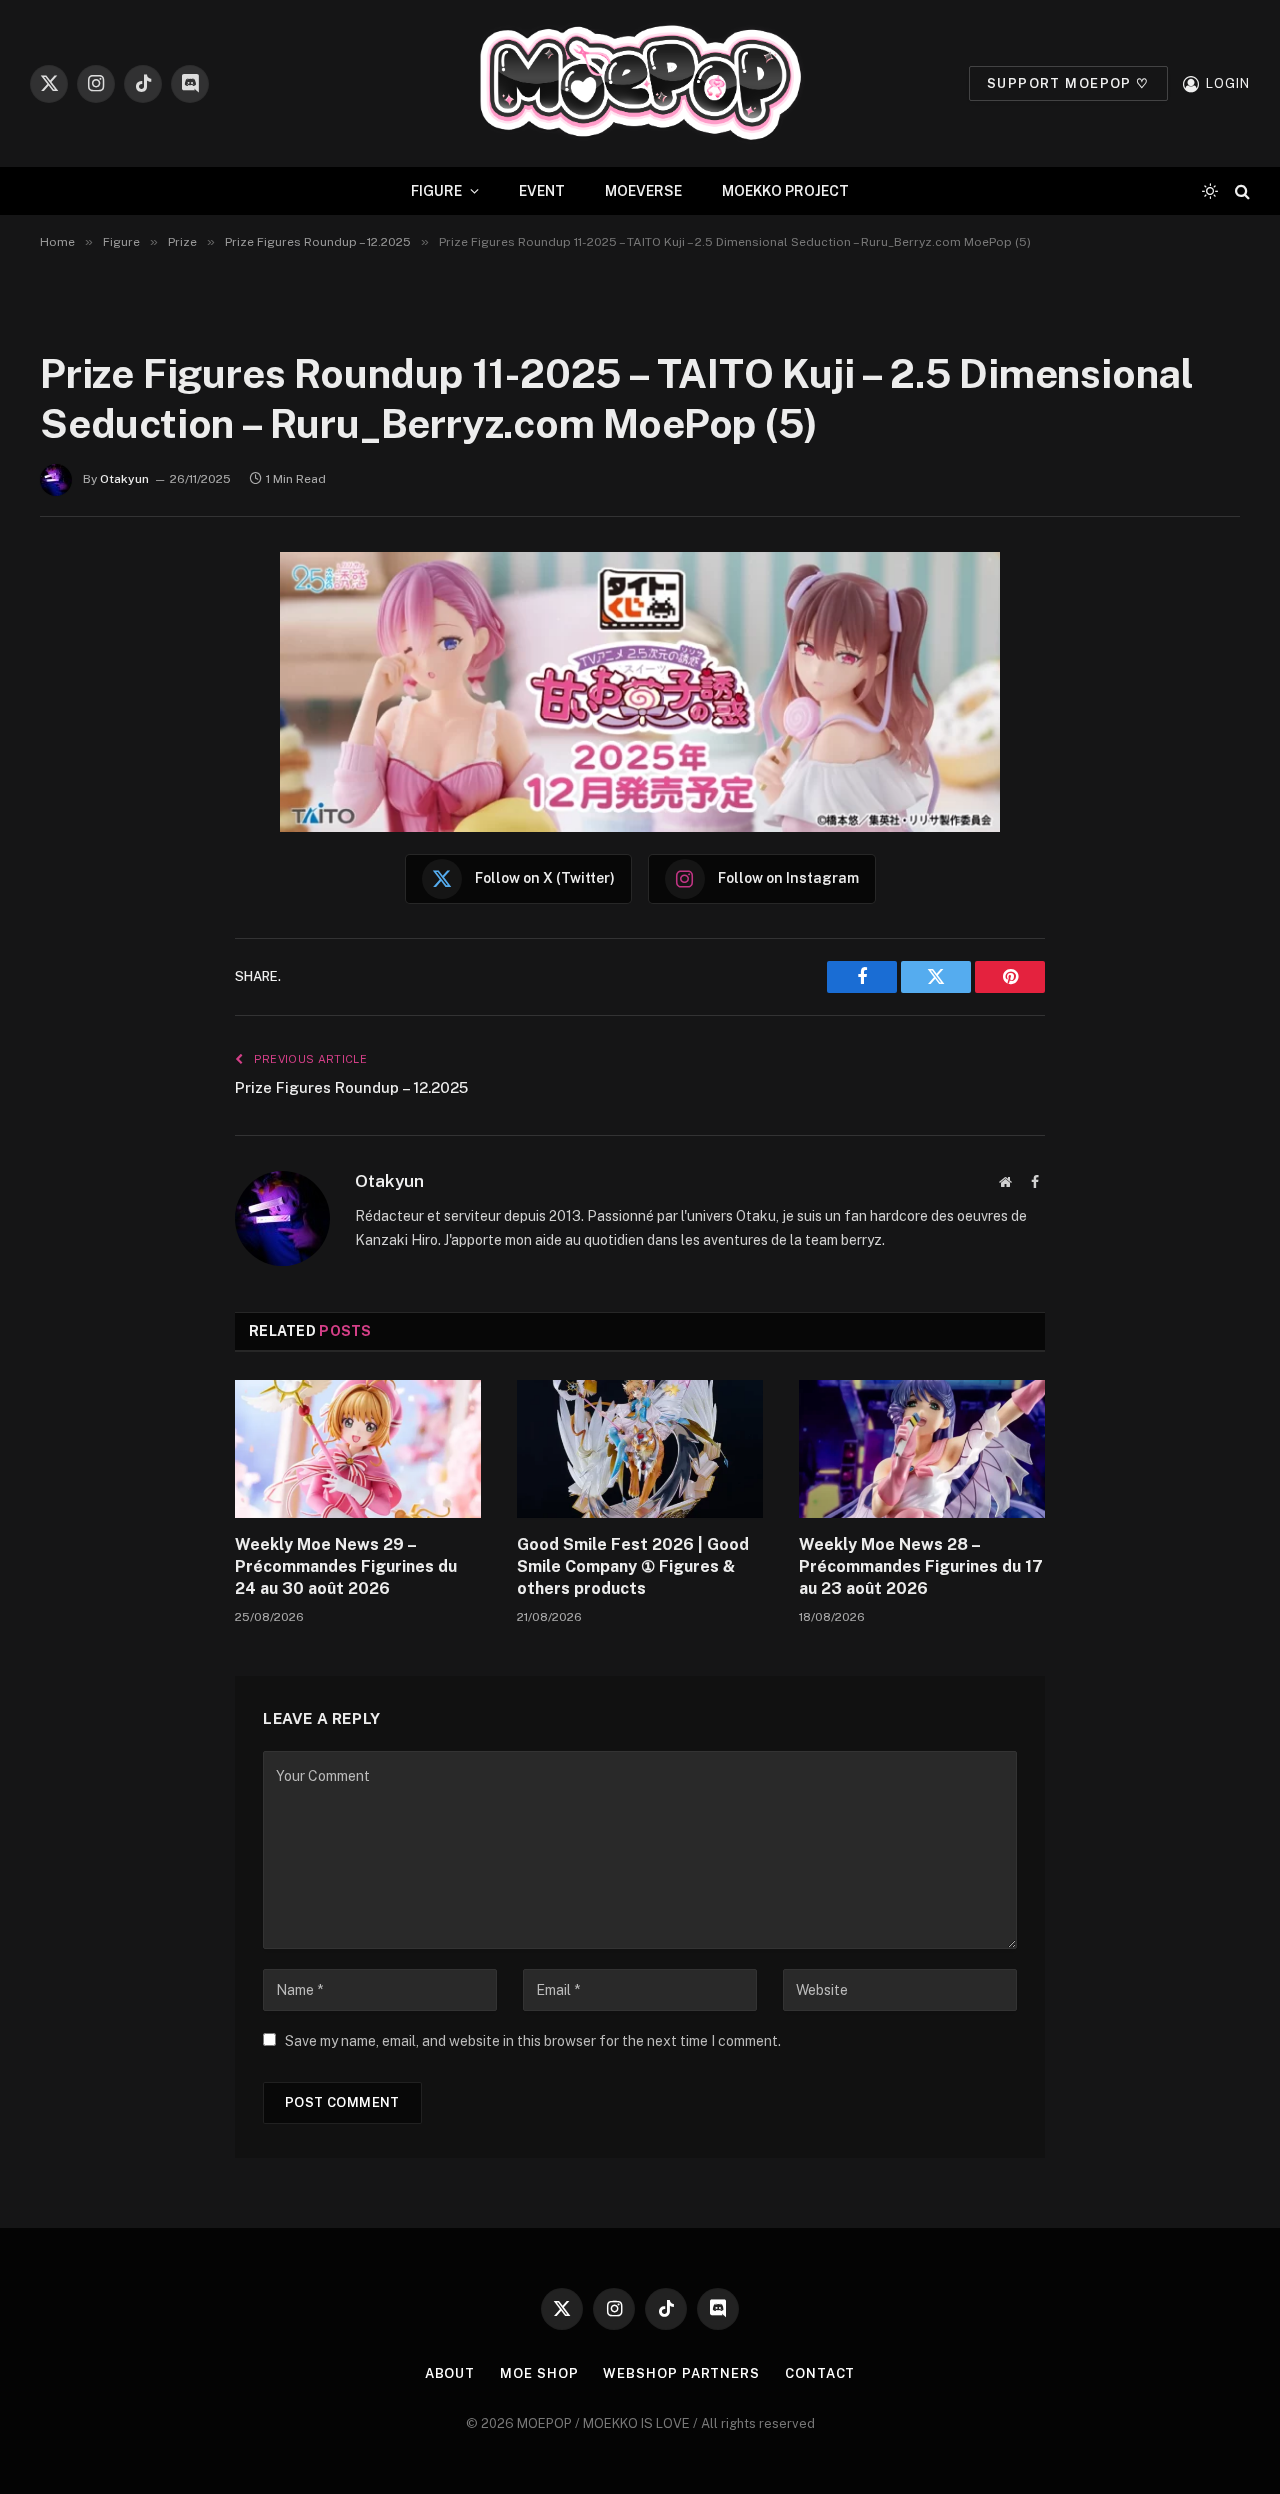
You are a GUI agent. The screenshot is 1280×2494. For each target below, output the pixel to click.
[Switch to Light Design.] (1210, 191)
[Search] (1240, 191)
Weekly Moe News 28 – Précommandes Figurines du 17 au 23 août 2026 (921, 1566)
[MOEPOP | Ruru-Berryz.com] (640, 83)
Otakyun (124, 479)
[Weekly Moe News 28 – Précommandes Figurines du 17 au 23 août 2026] (922, 1449)
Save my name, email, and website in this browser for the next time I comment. (533, 2041)
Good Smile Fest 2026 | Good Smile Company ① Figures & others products (633, 1566)
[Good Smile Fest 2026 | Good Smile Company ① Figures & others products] (640, 1449)
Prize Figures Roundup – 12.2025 (351, 1087)
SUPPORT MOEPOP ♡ (1068, 83)
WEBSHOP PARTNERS (681, 2373)
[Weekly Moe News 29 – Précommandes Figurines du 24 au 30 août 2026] (358, 1449)
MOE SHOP (539, 2373)
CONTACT (820, 2373)
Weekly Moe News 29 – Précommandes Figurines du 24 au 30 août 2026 (346, 1566)
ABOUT (450, 2373)
